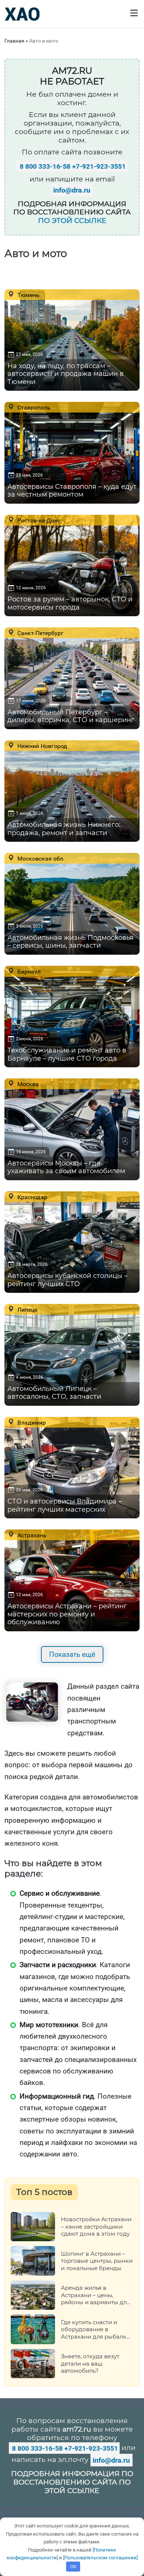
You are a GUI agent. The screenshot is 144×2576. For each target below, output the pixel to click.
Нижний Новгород (42, 746)
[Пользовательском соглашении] (100, 2558)
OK (73, 2567)
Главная (14, 41)
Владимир (31, 1422)
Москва (27, 1084)
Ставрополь (33, 407)
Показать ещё (72, 1654)
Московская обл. (40, 858)
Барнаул (28, 971)
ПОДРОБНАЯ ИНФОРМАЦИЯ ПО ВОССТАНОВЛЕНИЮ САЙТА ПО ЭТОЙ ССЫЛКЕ (72, 2482)
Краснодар (32, 1197)
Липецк (27, 1309)
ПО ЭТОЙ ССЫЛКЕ (72, 221)
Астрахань (31, 1535)
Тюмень (28, 295)
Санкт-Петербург (40, 633)
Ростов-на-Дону (38, 520)
